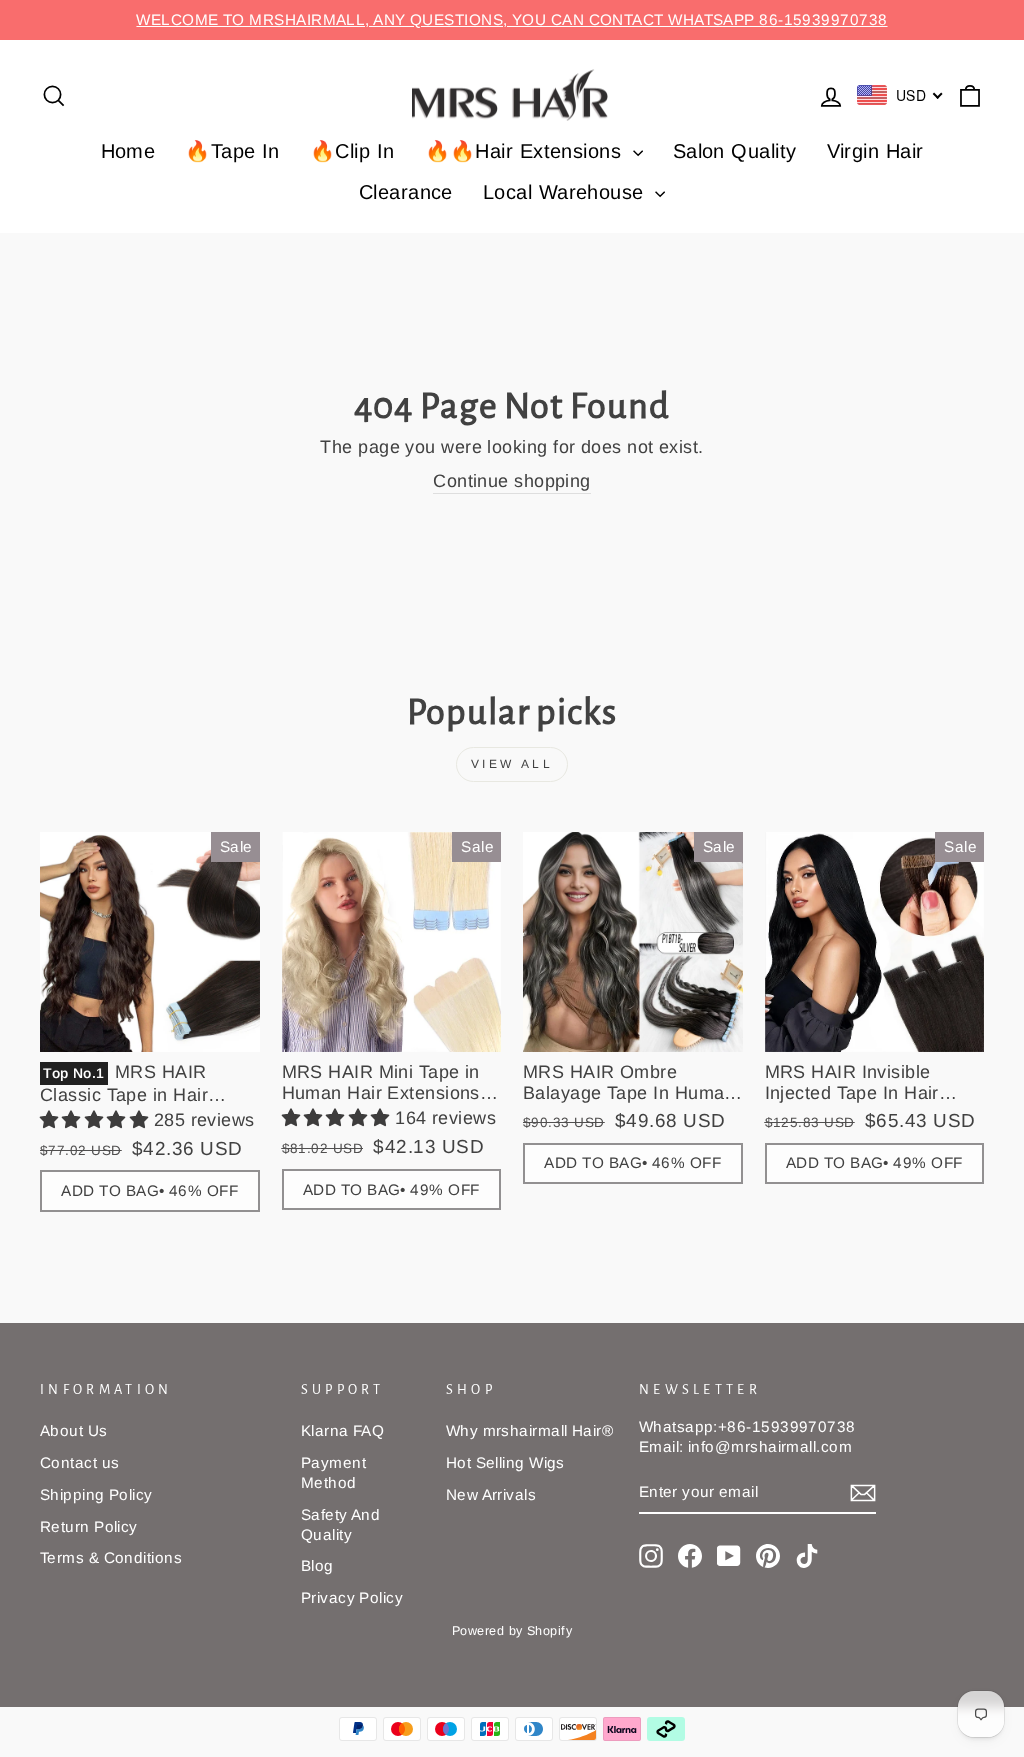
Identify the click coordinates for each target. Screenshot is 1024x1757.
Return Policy (89, 1526)
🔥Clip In (352, 151)
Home (128, 151)
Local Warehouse (566, 192)
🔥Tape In (232, 151)
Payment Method (333, 1472)
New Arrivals (491, 1494)
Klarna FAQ (343, 1430)
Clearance (406, 192)
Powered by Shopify (512, 1631)
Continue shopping (512, 481)
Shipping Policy (96, 1494)
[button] (97, 1120)
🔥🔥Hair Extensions (526, 151)
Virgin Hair (875, 151)
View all (512, 764)
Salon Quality (735, 151)
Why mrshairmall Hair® (529, 1430)
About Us (74, 1430)
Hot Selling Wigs (505, 1462)
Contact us (80, 1462)
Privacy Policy (352, 1597)
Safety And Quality (341, 1524)
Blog (317, 1565)
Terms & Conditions (111, 1557)
